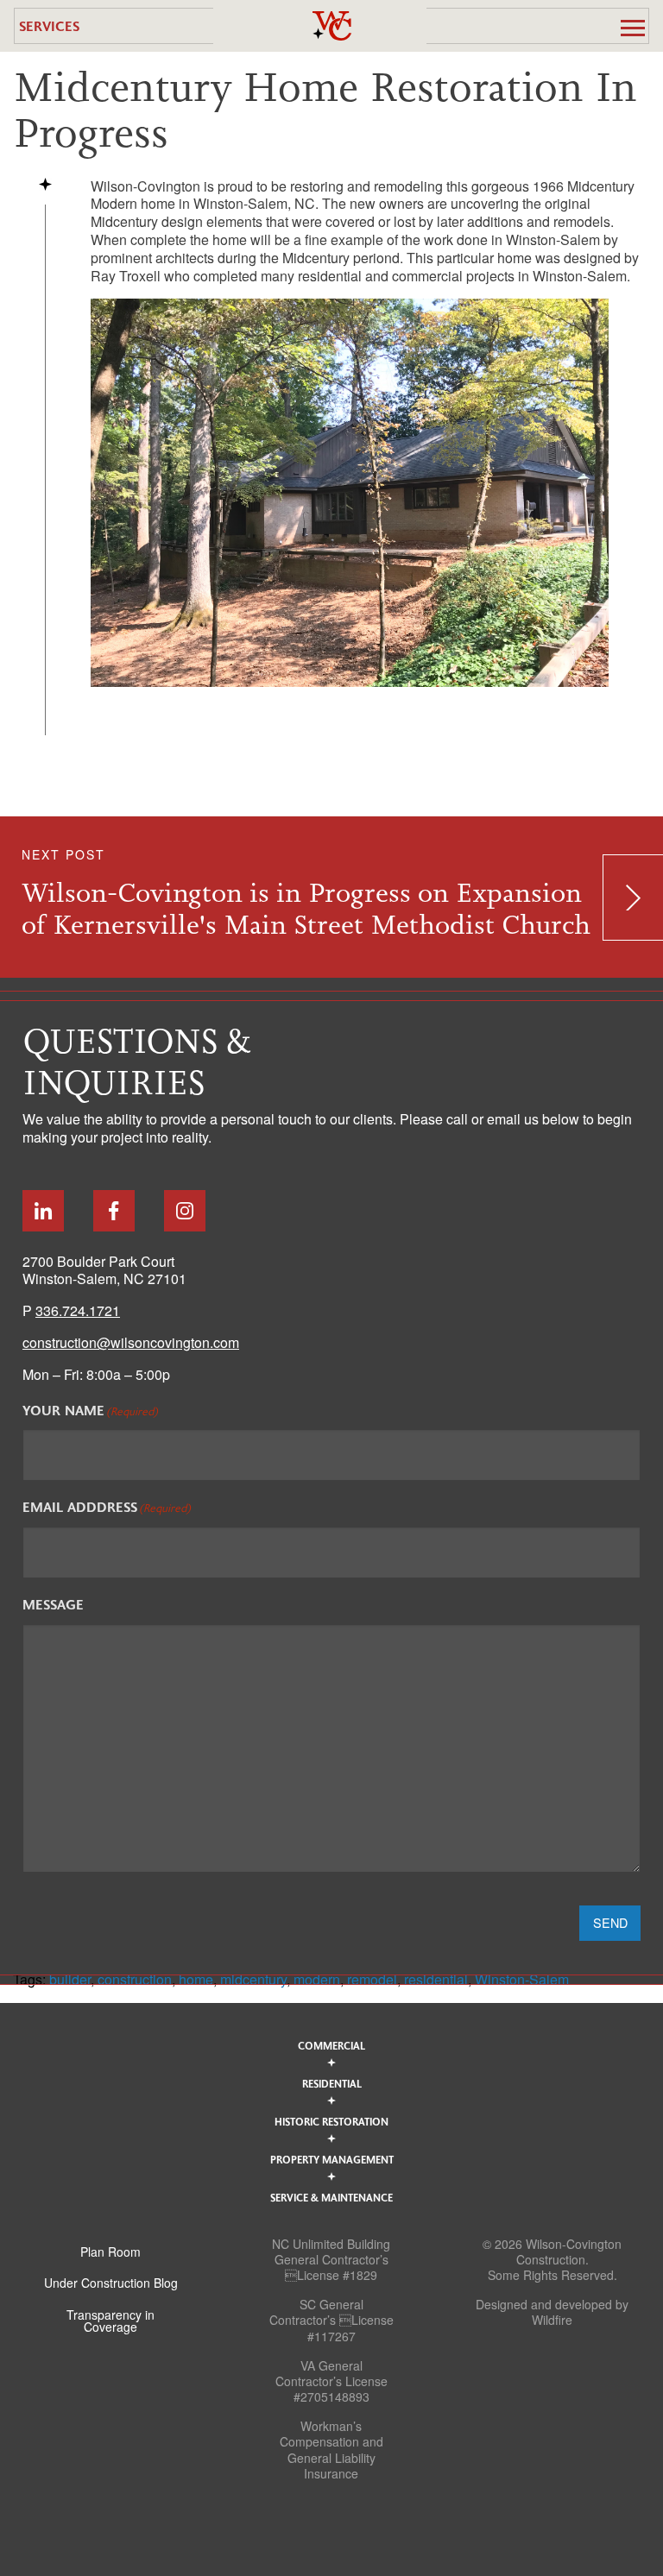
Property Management (332, 2159)
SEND (610, 1922)
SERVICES (49, 25)
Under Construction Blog (111, 2283)
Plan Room (110, 2252)
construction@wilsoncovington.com (131, 1342)
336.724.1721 (78, 1310)
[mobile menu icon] (633, 28)
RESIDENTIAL (332, 2083)
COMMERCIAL (331, 2045)
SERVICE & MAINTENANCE (331, 2197)
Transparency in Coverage (110, 2321)
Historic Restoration (331, 2121)
